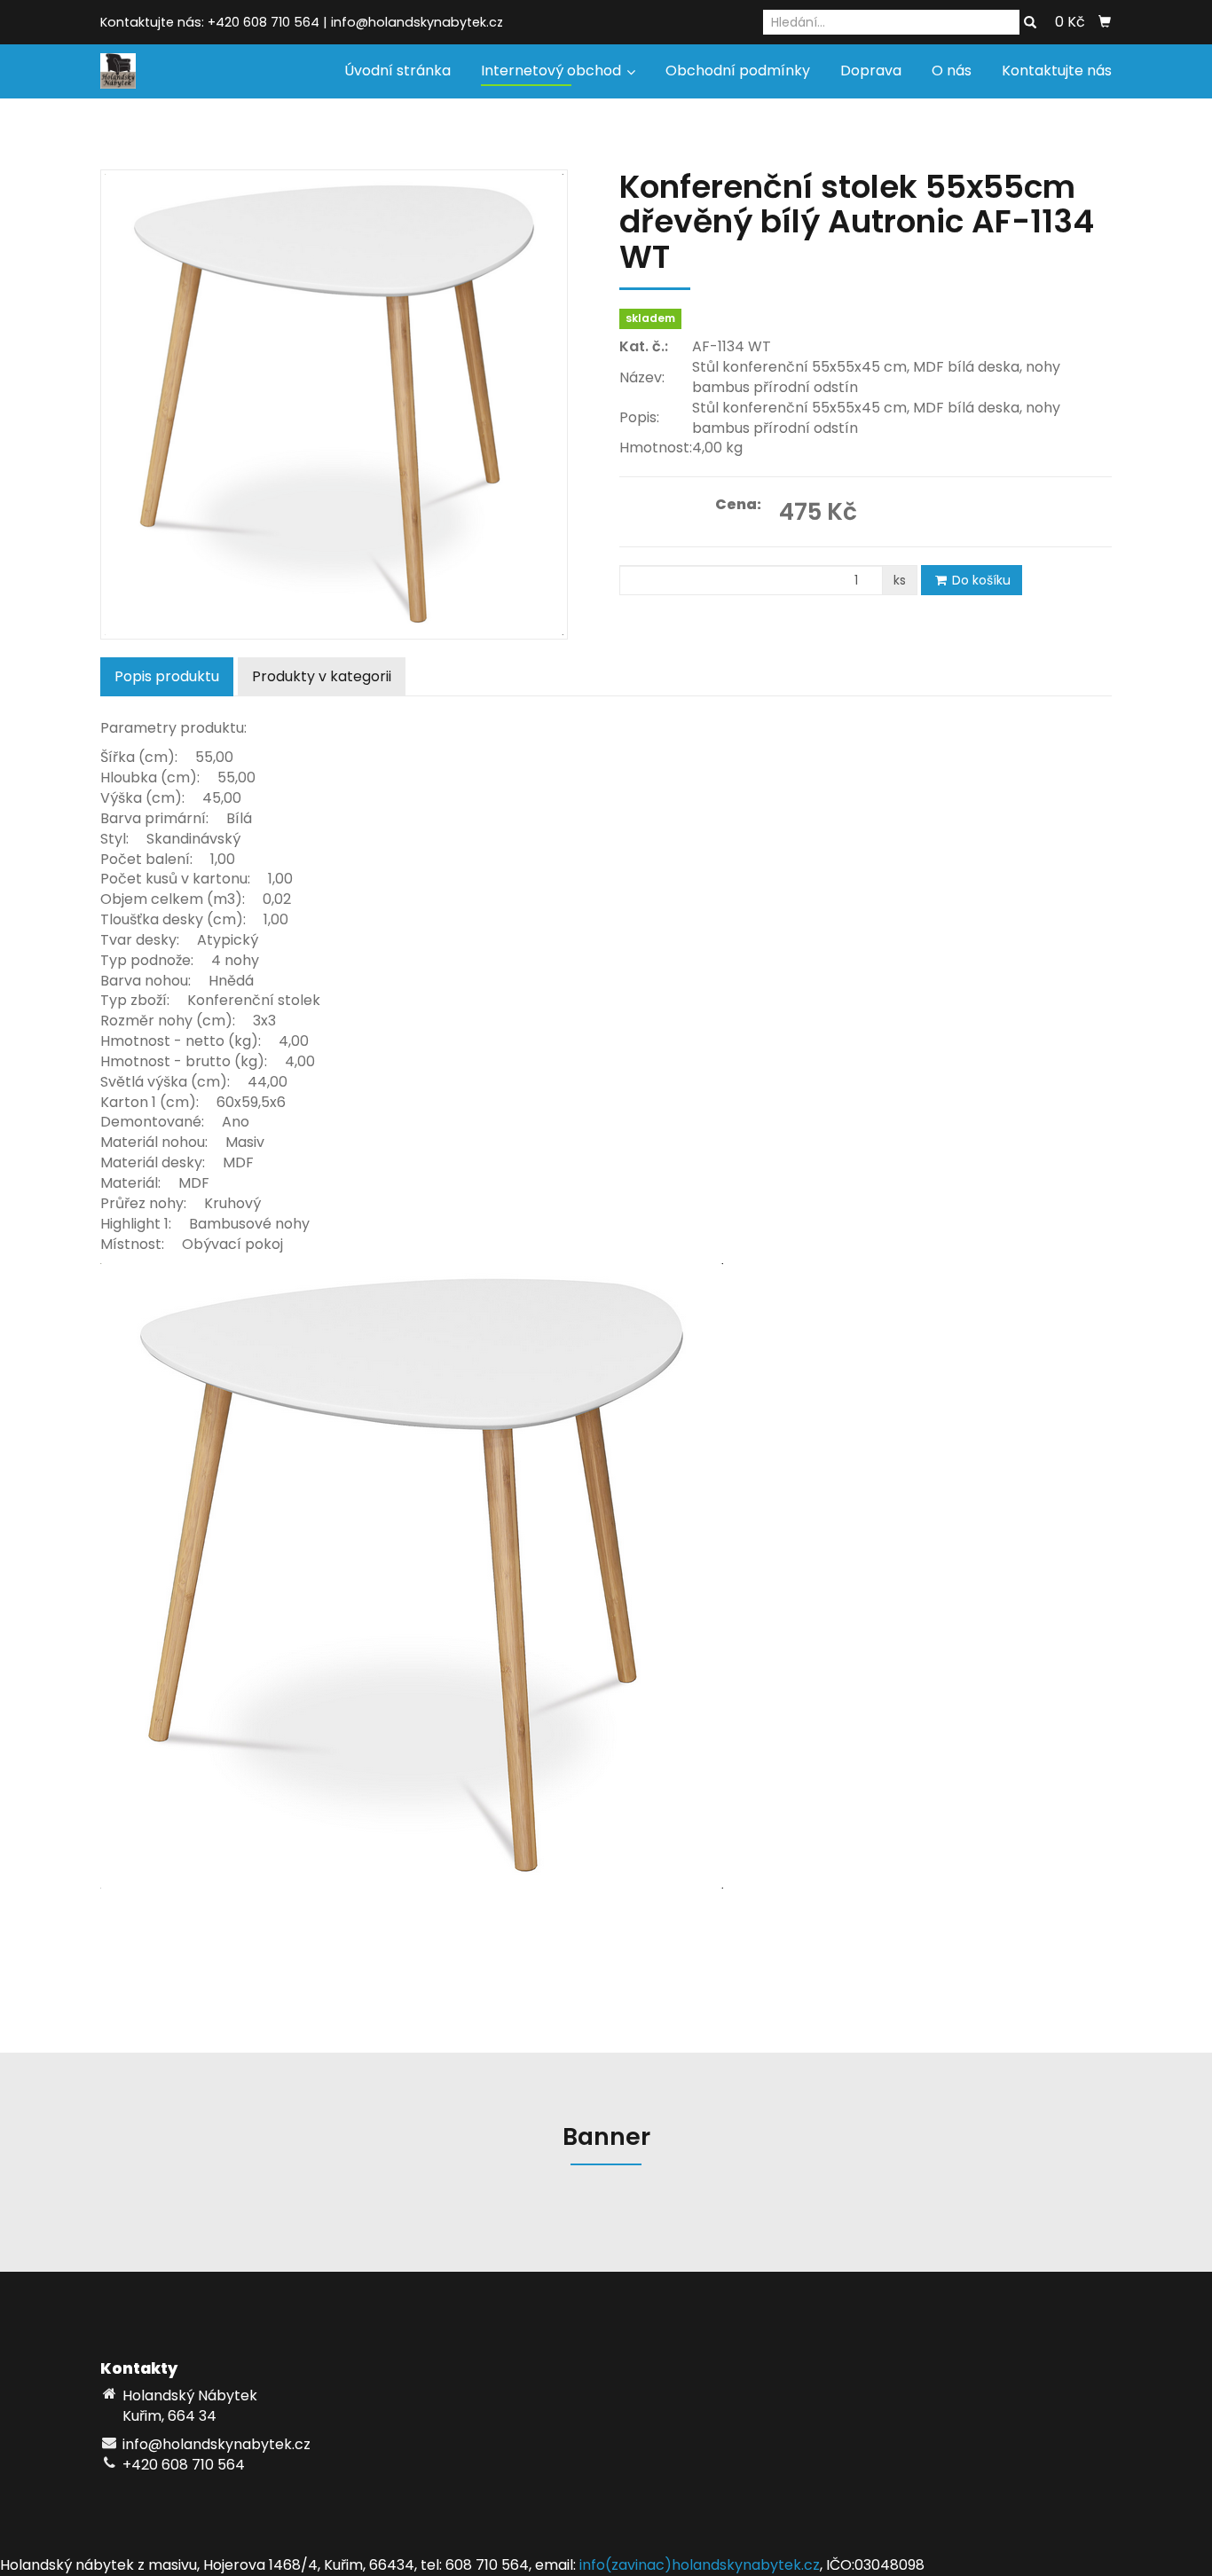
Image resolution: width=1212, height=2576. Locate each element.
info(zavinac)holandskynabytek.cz (700, 2565)
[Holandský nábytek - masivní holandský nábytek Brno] (118, 70)
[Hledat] (1030, 23)
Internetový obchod (553, 71)
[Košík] (1105, 22)
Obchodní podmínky (738, 71)
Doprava (871, 71)
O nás (952, 71)
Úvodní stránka (397, 71)
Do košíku (980, 580)
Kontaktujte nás (1057, 71)
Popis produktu (167, 676)
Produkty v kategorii (322, 676)
